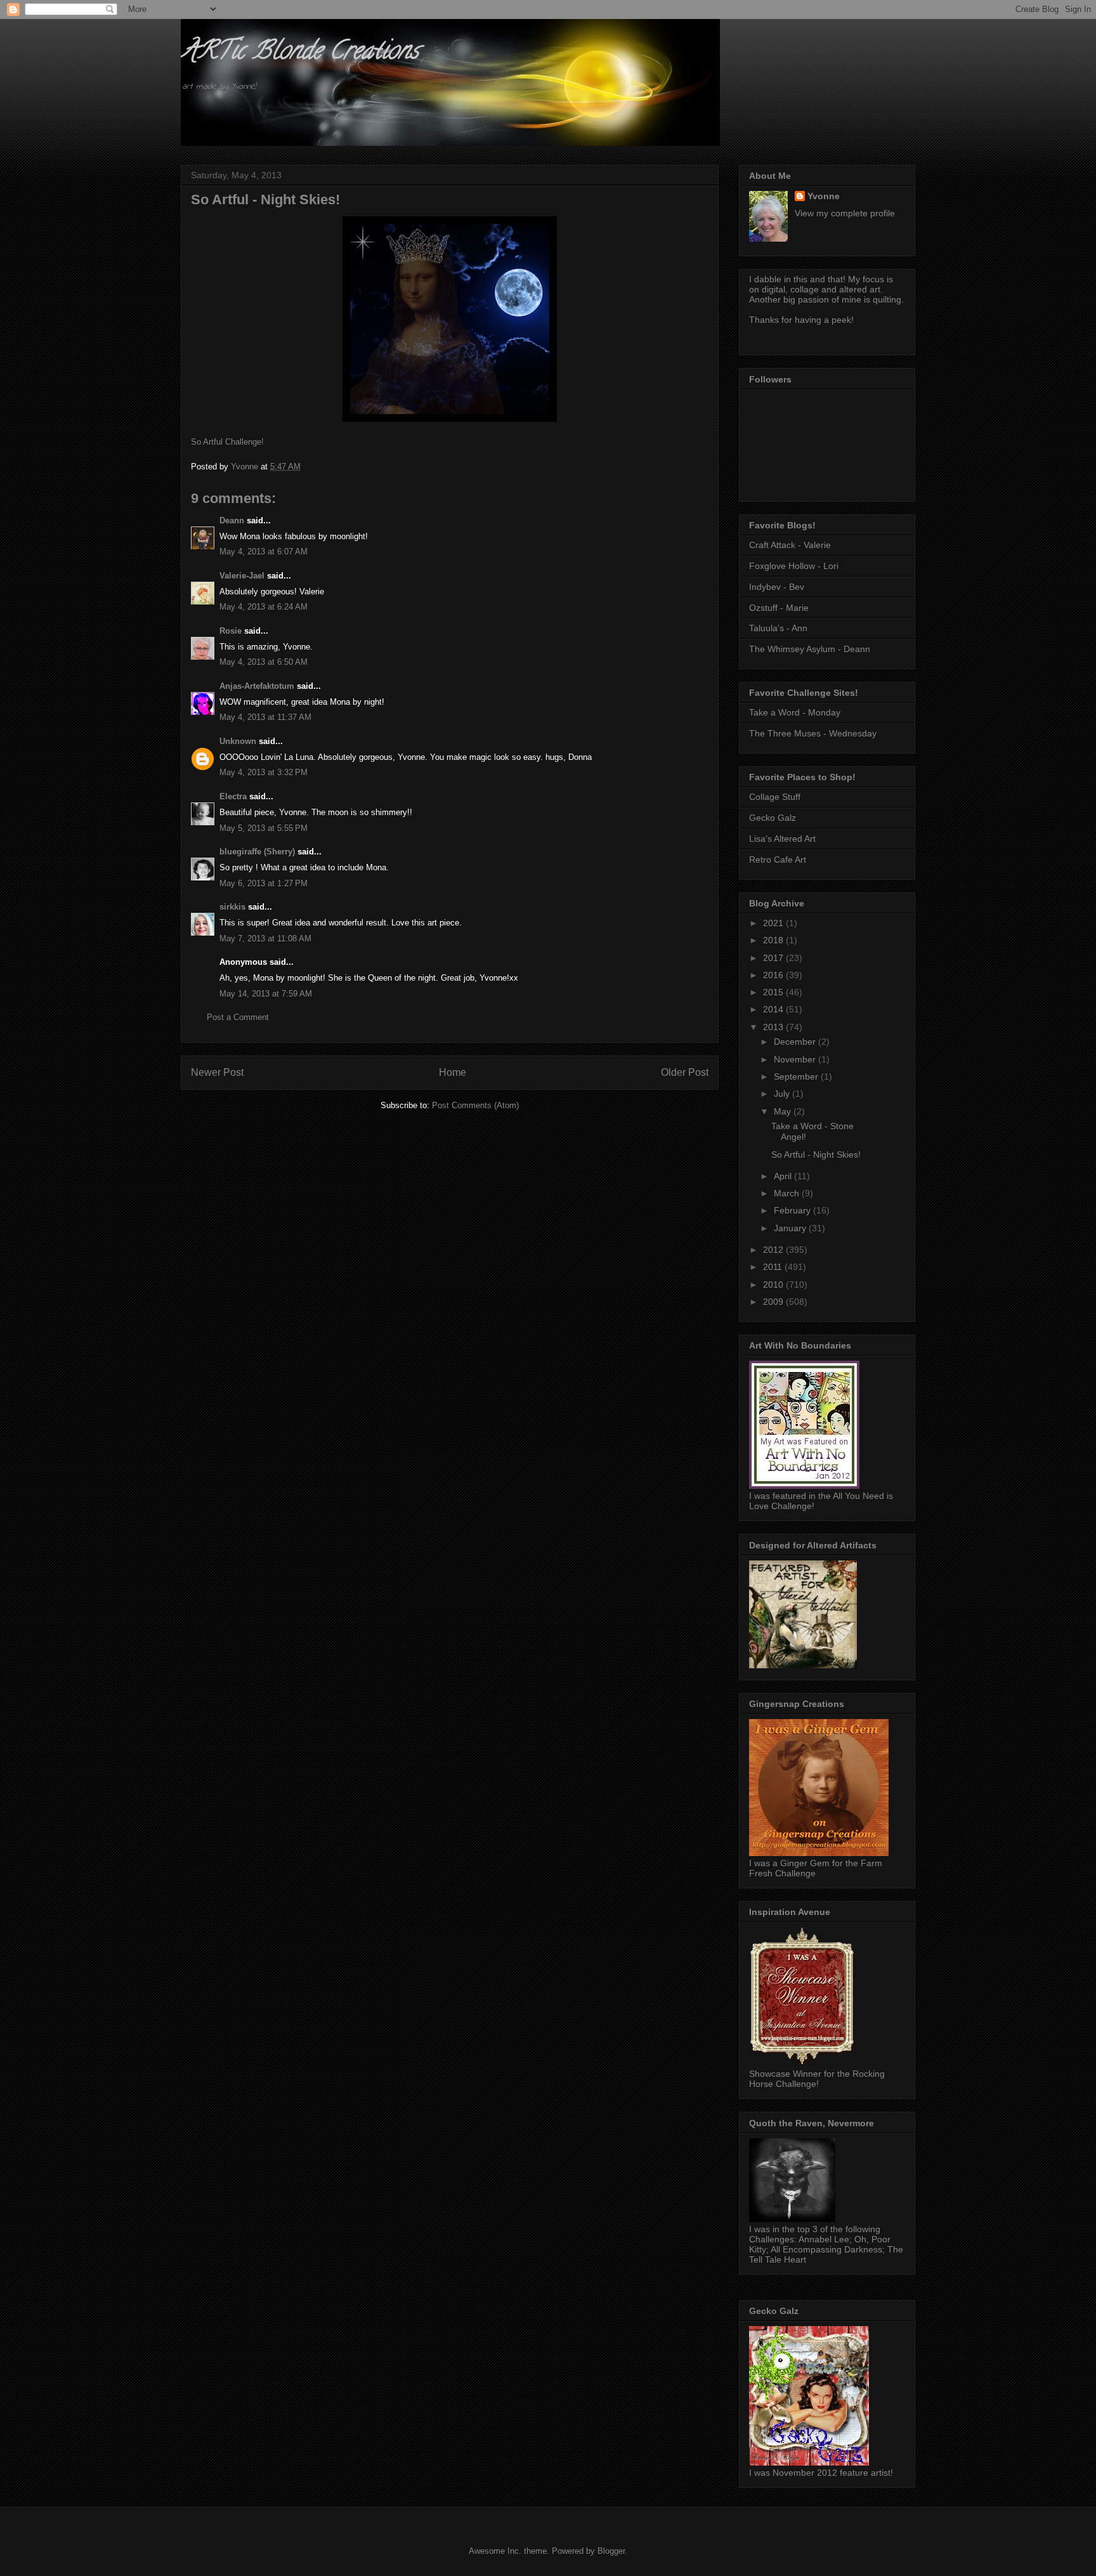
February (793, 1210)
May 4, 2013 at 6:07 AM (264, 552)
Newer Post (217, 1072)
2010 (774, 1285)
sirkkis (232, 907)
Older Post (685, 1072)
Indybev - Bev (777, 587)
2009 (774, 1302)
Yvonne (824, 196)
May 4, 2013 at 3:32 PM (264, 772)
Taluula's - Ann (778, 628)
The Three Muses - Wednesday (813, 733)
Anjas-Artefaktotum (257, 686)
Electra (233, 796)
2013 (774, 1027)
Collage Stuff (775, 797)
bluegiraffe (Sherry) (257, 852)
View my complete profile (845, 213)
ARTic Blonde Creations (300, 53)
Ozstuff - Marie (779, 608)
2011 (774, 1267)
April (784, 1176)
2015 (774, 992)
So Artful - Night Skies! (816, 1154)
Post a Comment (238, 1017)
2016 (774, 975)
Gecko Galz (773, 818)
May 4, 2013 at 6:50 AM (264, 662)
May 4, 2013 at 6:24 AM (264, 607)
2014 (774, 1009)
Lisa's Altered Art (782, 839)
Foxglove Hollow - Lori (794, 566)
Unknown (238, 741)
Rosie (231, 631)
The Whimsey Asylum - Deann (810, 649)
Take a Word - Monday (795, 712)
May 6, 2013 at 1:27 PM (264, 883)
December (796, 1042)
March (788, 1193)
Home (453, 1072)
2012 (774, 1250)
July (783, 1094)
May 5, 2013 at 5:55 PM (264, 828)
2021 (774, 923)
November (796, 1059)
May (784, 1111)
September (797, 1076)
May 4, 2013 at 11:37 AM (265, 717)
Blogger (611, 2551)
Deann (232, 520)
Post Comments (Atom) (475, 1105)
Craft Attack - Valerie (790, 545)
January (791, 1228)
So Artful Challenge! (227, 442)
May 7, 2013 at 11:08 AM (265, 938)
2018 (774, 940)
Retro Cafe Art (778, 860)
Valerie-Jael (242, 576)
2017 (774, 958)
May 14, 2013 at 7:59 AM (266, 994)
